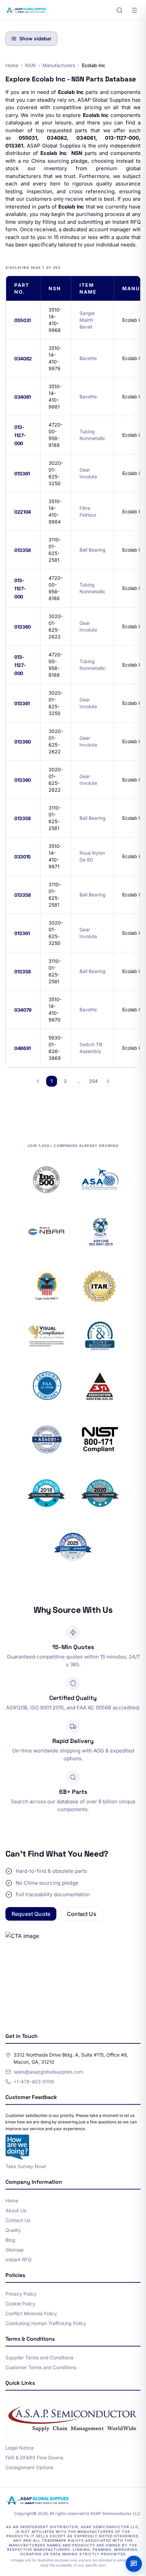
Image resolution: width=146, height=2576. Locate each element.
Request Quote (31, 1914)
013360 (23, 627)
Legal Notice (20, 2448)
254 (93, 1081)
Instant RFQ (19, 2260)
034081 (23, 397)
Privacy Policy (21, 2294)
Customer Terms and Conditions (41, 2367)
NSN (30, 65)
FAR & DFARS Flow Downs (34, 2458)
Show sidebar (35, 38)
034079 (23, 1010)
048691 (23, 1048)
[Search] (120, 10)
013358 (23, 550)
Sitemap (15, 2250)
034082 (23, 359)
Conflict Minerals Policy (31, 2313)
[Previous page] (38, 1081)
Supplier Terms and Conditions (39, 2357)
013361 (22, 473)
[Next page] (108, 1081)
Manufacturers (59, 65)
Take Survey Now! (26, 2166)
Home (12, 65)
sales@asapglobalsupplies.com (48, 2072)
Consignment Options (29, 2467)
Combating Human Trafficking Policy (46, 2323)
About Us (16, 2210)
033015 (23, 857)
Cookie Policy (20, 2304)
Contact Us (82, 1914)
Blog (10, 2240)
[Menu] (134, 10)
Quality (13, 2230)
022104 (23, 512)
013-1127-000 (20, 435)
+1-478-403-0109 (34, 2082)
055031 (23, 320)
